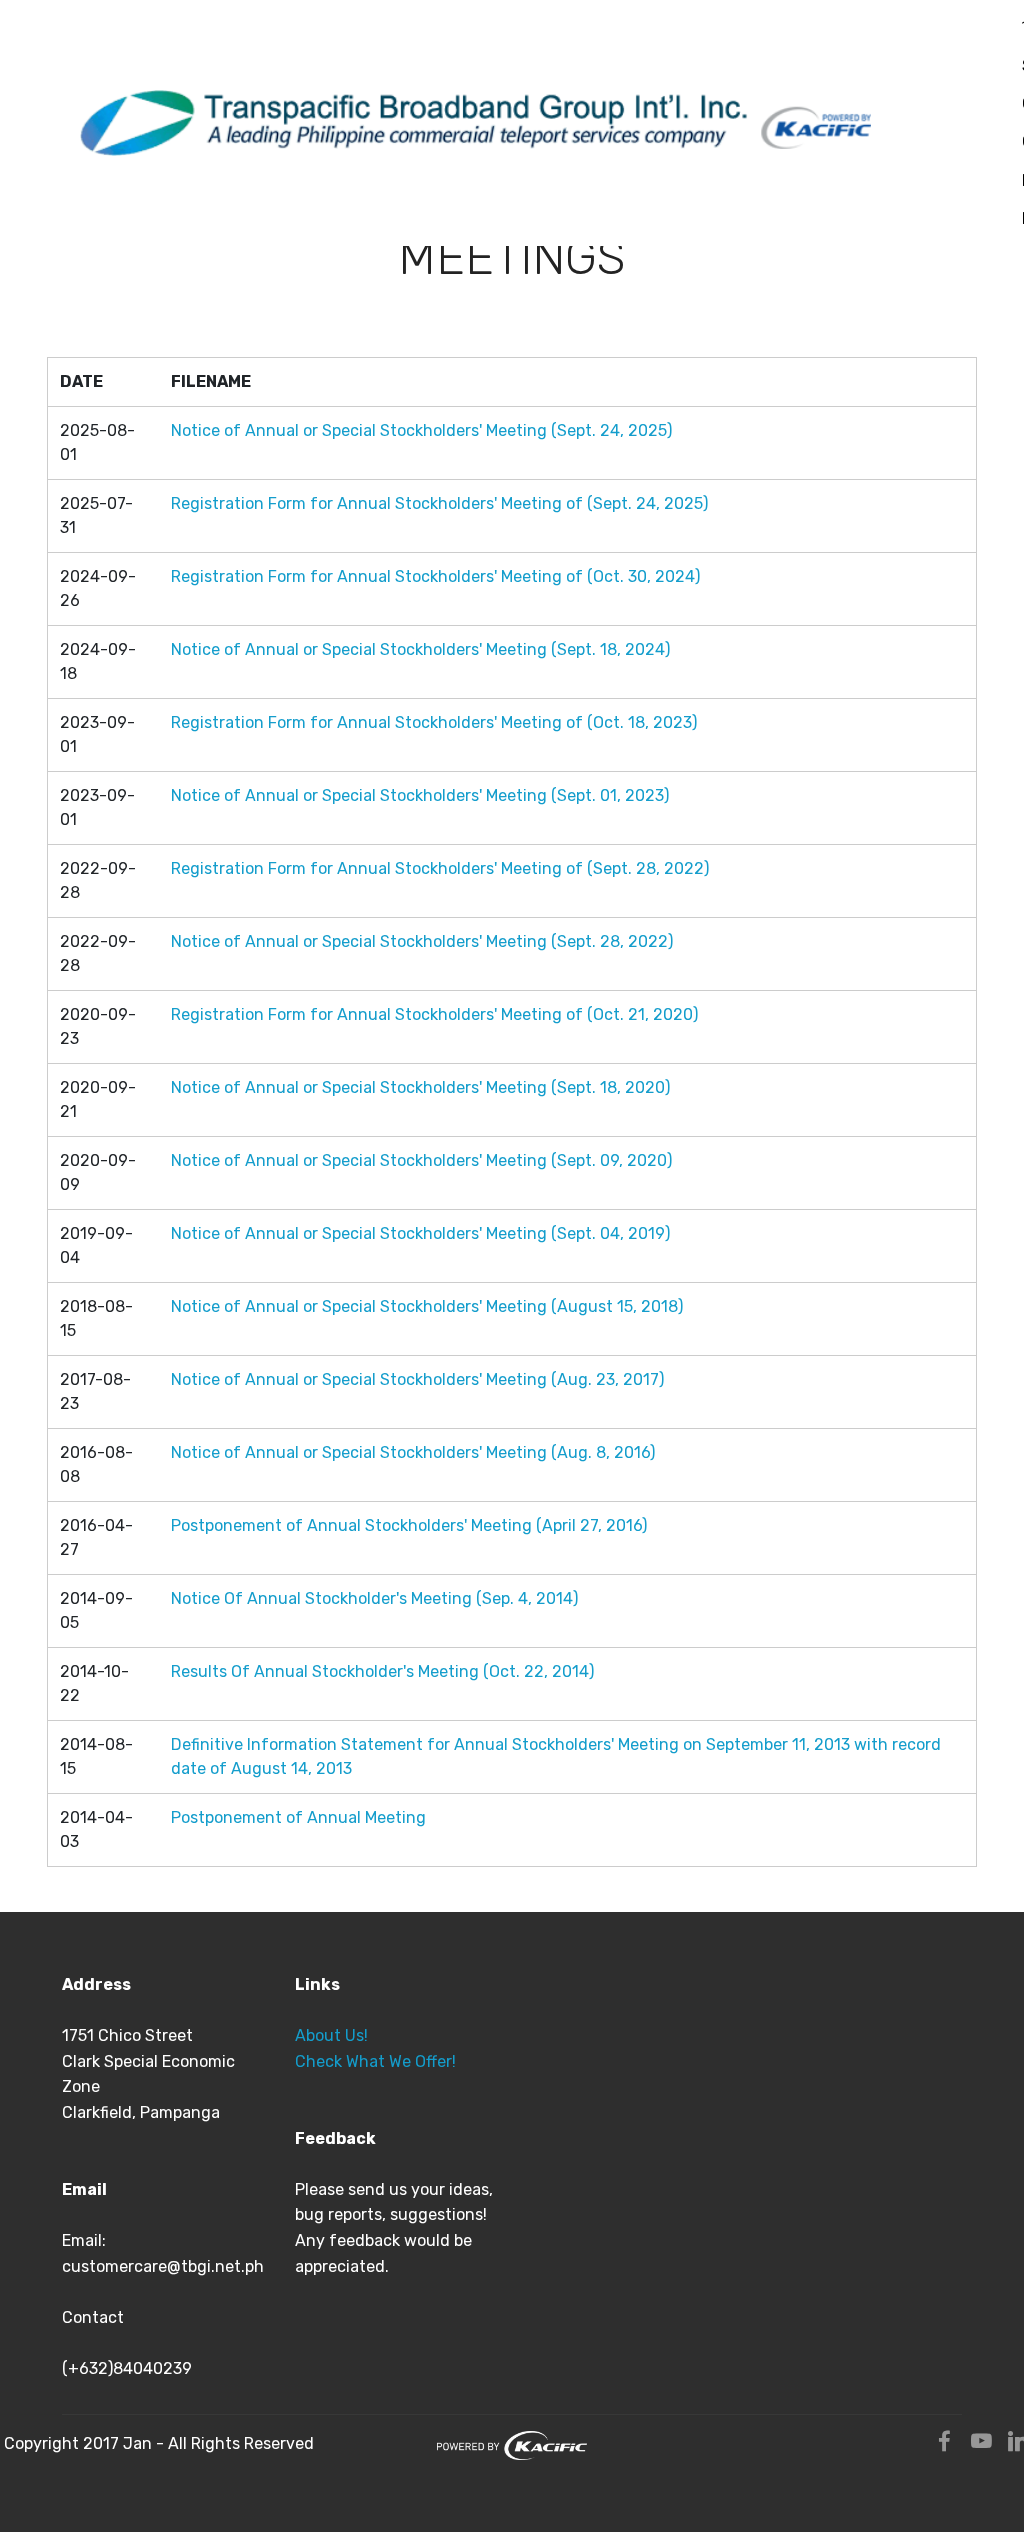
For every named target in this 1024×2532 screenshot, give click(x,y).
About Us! (331, 2035)
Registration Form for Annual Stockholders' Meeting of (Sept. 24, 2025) (439, 503)
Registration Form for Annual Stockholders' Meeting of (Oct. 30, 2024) (435, 576)
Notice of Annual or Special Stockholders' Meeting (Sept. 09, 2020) (421, 1160)
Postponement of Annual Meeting (298, 1817)
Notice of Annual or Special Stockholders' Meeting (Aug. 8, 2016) (413, 1452)
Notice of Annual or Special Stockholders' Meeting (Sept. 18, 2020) (420, 1087)
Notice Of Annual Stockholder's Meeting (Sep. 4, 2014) (374, 1598)
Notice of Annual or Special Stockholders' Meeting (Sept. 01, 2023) (420, 795)
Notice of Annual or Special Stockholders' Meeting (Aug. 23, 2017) (417, 1379)
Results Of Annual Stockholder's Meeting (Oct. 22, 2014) (382, 1671)
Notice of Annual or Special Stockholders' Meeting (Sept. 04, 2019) (420, 1233)
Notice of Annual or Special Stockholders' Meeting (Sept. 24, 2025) (421, 430)
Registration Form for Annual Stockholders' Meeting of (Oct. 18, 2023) (434, 722)
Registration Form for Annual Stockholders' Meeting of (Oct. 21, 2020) (434, 1014)
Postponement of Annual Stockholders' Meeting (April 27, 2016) (409, 1525)
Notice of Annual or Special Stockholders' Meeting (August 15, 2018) (427, 1306)
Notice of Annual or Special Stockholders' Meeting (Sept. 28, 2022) (422, 941)
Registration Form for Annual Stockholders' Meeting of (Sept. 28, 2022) (440, 868)
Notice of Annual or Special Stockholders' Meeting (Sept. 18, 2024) (420, 649)
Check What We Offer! (375, 2061)
